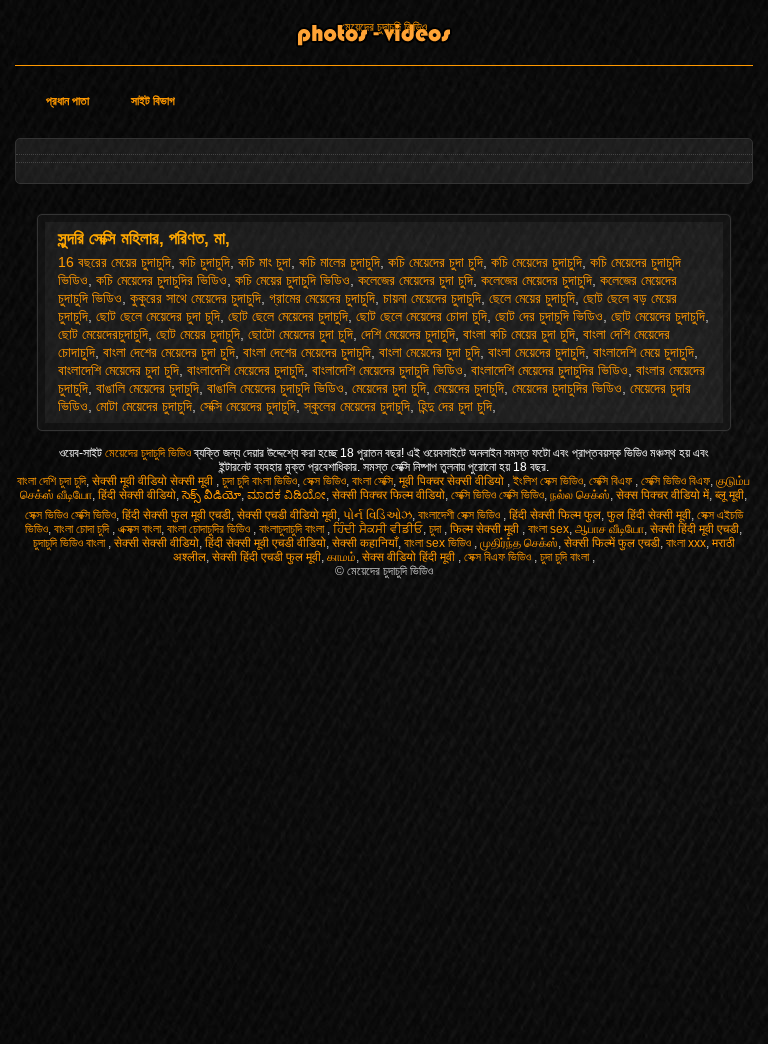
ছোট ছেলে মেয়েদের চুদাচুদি (288, 316)
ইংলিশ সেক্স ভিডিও (548, 481)
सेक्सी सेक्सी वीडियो (156, 543)
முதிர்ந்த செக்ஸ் (519, 543)
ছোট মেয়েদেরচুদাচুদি (103, 334)
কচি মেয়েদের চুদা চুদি (435, 262)
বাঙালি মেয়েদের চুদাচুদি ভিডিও (275, 388)
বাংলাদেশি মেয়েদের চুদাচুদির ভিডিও (549, 370)
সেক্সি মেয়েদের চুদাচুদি (248, 406)
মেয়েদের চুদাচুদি (469, 388)
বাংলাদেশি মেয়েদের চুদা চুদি (118, 370)
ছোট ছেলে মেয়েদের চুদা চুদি (158, 316)
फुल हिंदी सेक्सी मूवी (649, 515)
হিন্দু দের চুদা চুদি (455, 406)
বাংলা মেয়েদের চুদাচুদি (536, 352)
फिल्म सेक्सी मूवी (486, 529)
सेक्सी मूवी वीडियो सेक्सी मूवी (154, 481)
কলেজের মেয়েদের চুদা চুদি (415, 280)
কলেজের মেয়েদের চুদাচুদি (536, 280)
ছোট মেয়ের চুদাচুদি (198, 334)
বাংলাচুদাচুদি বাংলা (293, 529)
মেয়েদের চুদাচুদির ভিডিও (567, 388)
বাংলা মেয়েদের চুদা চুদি (429, 352)
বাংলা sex (548, 529)
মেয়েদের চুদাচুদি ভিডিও (384, 27)
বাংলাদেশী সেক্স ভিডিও (460, 515)
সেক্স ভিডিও (324, 481)
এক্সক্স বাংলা (139, 529)
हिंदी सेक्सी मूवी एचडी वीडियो (265, 543)
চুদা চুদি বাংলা (566, 557)
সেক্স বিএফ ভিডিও (499, 557)
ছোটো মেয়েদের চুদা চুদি (300, 334)
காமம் (341, 557)
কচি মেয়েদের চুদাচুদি (536, 262)
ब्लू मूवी (729, 495)
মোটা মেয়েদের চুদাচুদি (144, 406)
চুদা (436, 529)
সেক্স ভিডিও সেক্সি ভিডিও (70, 515)
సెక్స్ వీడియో (211, 495)
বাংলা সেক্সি (372, 481)
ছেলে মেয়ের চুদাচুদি (532, 298)
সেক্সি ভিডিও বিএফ (675, 481)
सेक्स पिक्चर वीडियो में (662, 495)
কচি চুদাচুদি (204, 262)
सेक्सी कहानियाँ (365, 543)
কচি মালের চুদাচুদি (339, 262)
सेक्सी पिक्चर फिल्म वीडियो (388, 495)
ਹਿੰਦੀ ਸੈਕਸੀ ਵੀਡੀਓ (378, 529)
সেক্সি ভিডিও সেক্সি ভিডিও (497, 495)
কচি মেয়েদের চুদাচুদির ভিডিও (161, 280)
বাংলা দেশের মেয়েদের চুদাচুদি (307, 352)
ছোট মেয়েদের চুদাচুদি (658, 316)
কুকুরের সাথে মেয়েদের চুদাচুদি (195, 298)
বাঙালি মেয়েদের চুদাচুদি (147, 388)
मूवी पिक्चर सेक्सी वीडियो (453, 481)
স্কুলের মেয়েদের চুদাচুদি (357, 406)
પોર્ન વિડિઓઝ (377, 515)
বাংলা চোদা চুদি (83, 529)
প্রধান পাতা (67, 101)
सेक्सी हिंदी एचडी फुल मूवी (266, 557)
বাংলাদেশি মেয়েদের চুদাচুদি (245, 370)
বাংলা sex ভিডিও (439, 543)
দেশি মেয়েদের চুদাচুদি (408, 334)
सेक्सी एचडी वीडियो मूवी (287, 515)
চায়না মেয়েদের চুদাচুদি (432, 298)
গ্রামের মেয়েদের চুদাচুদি (322, 298)
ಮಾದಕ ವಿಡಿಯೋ (286, 495)
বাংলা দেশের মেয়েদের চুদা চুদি (169, 352)
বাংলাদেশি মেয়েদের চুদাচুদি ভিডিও (387, 370)
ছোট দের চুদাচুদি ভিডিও (549, 316)
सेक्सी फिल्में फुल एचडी (612, 543)
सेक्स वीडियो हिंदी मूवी (410, 557)
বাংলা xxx (686, 543)
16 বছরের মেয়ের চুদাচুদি (114, 262)
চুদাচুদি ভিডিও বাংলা (70, 543)
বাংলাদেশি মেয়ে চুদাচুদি (643, 352)
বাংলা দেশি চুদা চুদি (51, 481)
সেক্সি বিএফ (612, 481)
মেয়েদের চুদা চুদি (389, 388)
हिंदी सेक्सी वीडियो (137, 495)
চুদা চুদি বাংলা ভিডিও (259, 481)
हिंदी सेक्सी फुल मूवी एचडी (176, 515)
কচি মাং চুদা (264, 262)
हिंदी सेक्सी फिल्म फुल (555, 515)
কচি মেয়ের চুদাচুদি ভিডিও (292, 280)
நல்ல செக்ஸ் (580, 495)
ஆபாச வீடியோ (609, 529)
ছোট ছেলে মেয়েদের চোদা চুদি (421, 316)
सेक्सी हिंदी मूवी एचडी (694, 529)
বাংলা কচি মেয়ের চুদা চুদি (519, 334)
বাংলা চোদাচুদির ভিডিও (210, 529)
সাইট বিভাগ (153, 101)
